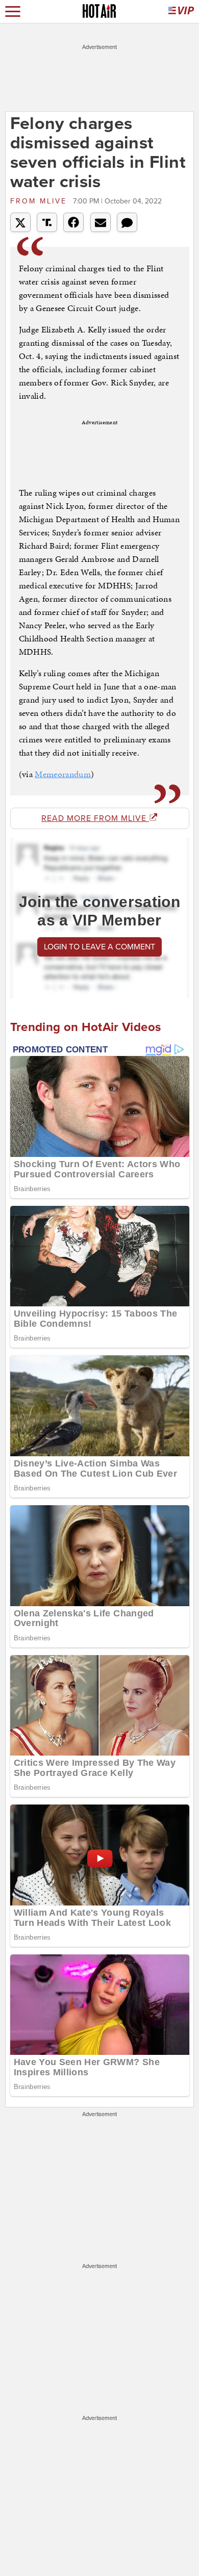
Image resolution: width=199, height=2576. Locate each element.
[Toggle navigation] (13, 11)
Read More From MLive (95, 818)
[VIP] (181, 11)
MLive (40, 201)
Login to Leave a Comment (99, 947)
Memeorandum (63, 774)
